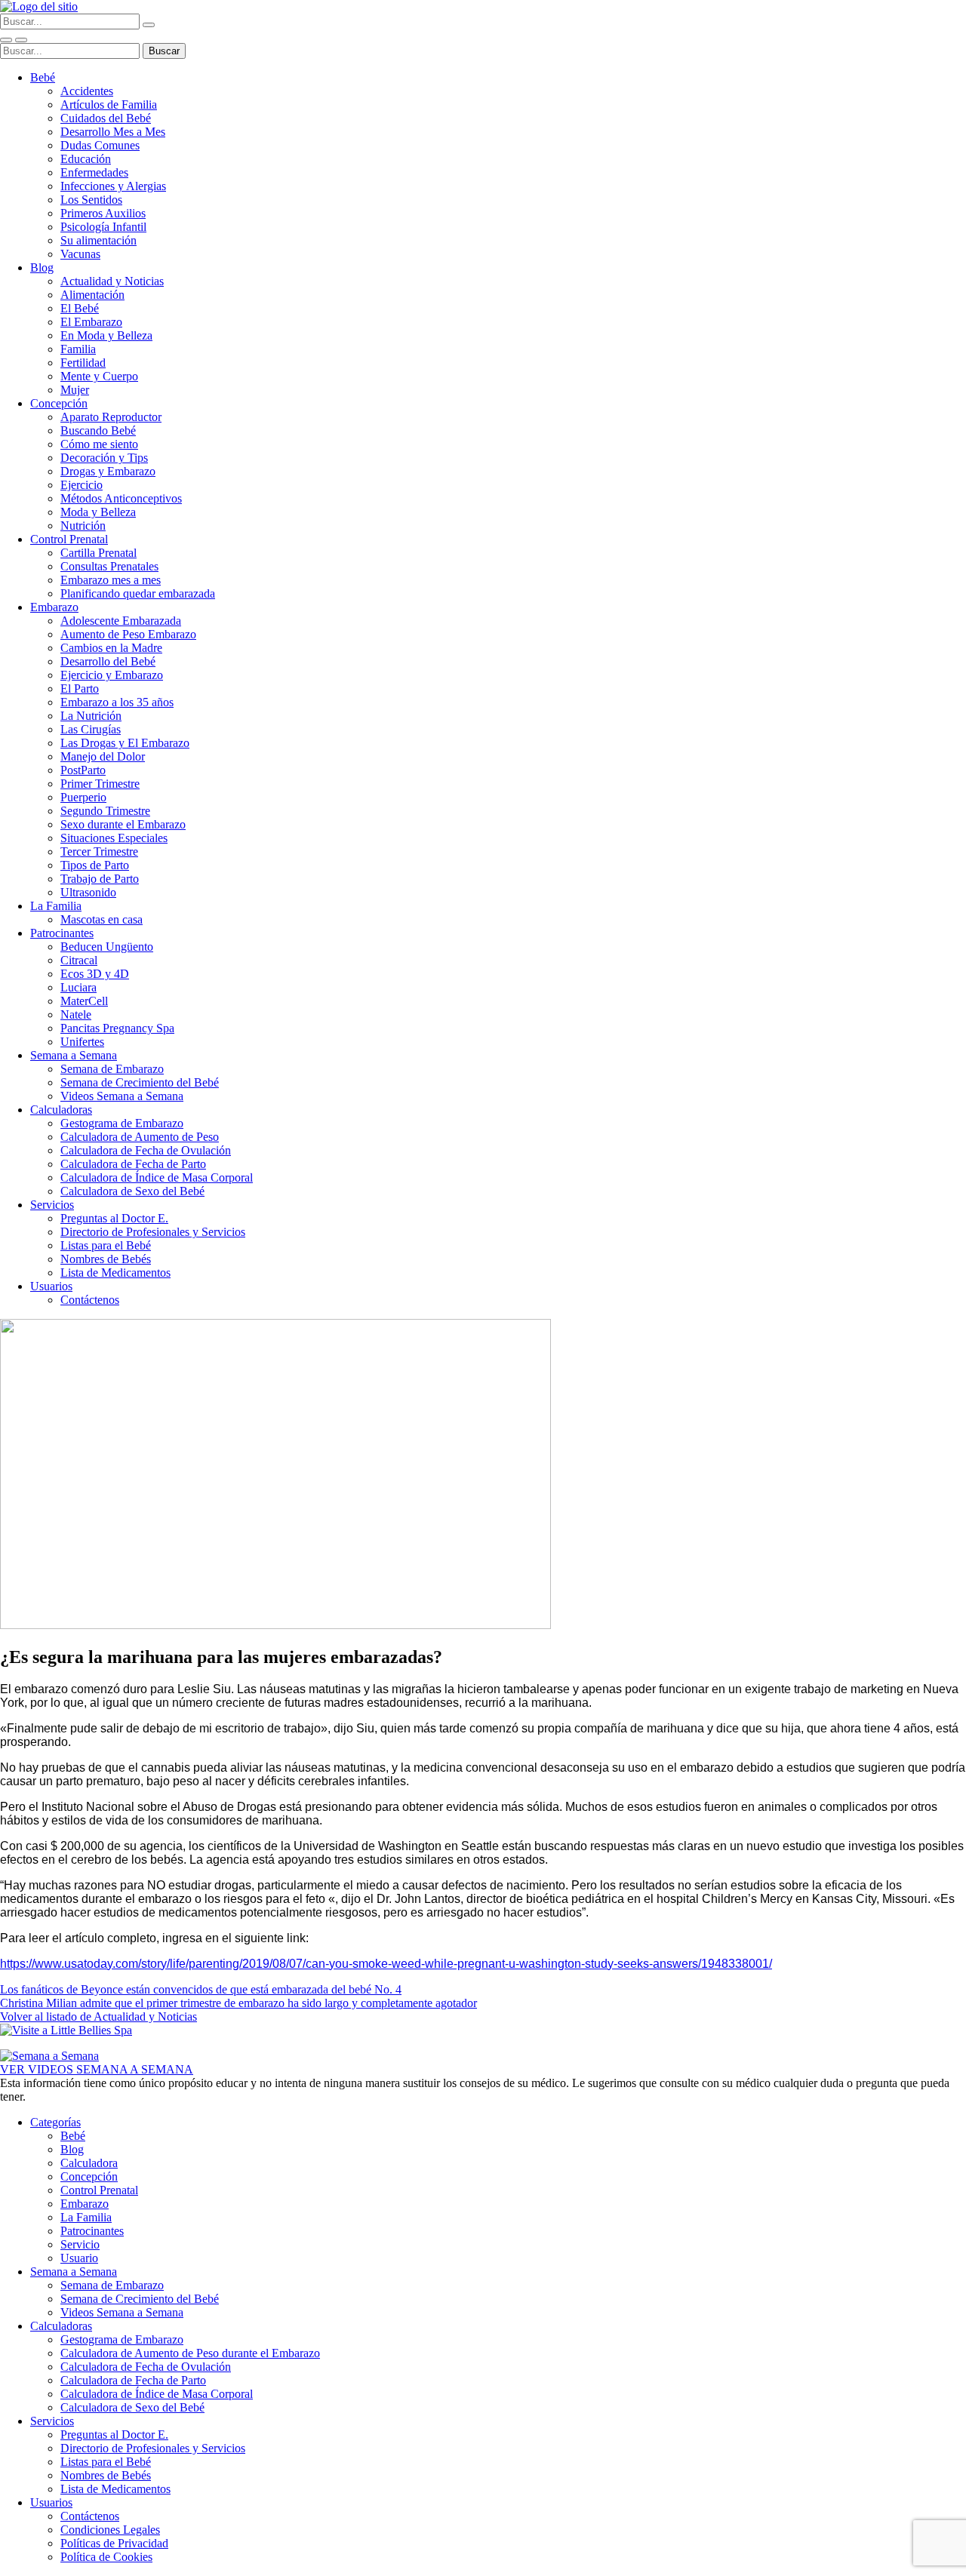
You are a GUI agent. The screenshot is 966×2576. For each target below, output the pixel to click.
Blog (42, 267)
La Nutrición (91, 716)
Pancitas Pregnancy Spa (117, 1028)
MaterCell (84, 1001)
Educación (86, 159)
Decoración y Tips (104, 458)
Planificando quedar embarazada (138, 593)
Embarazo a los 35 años (117, 702)
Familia (78, 349)
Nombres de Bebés (106, 1259)
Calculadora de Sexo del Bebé (132, 1191)
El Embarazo (91, 322)
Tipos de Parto (95, 865)
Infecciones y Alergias (113, 186)
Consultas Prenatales (109, 566)
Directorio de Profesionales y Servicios (153, 1232)
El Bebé (80, 308)
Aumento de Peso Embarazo (128, 634)
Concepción (59, 403)
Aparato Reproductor (111, 417)
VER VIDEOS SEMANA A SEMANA (97, 2069)
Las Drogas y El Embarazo (125, 743)
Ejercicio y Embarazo (112, 675)
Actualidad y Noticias (112, 281)
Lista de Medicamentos (115, 1273)
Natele (76, 1014)
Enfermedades (94, 172)
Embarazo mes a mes (111, 580)
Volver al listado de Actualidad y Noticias (98, 2017)
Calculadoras (61, 1110)
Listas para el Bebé (106, 1245)
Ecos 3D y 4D (95, 974)
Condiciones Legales (110, 2530)
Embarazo (54, 607)
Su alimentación (98, 240)
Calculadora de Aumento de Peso (140, 1137)
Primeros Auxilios (103, 213)
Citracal (79, 960)
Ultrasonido (88, 892)
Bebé (43, 77)
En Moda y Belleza (106, 335)
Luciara (78, 987)
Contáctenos (90, 1300)
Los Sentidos (91, 200)
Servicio (80, 2244)
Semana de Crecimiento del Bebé (140, 1082)
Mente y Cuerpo (99, 376)
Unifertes (82, 1042)
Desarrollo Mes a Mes (113, 132)
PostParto (83, 770)
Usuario (79, 2258)
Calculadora (89, 2163)
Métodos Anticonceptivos (121, 498)
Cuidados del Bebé (106, 118)
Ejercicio (82, 485)
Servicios (52, 1205)
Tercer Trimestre (99, 851)
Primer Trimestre (100, 784)
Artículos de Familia (109, 105)
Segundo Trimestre (105, 811)
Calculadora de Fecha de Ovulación (146, 1150)
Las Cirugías (91, 729)
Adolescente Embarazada (121, 621)
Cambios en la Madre (111, 648)
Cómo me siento (99, 444)
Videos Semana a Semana (122, 1096)
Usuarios (51, 1286)
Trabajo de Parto (100, 879)
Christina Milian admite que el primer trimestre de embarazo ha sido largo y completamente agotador (238, 2003)
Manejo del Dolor (103, 756)
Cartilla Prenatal (98, 553)
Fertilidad (83, 363)
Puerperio (83, 797)
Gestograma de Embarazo (122, 1123)
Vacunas (80, 254)
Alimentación (92, 295)
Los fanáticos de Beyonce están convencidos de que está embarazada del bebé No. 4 (201, 1989)
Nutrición (83, 526)
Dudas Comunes (100, 145)
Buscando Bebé (98, 430)
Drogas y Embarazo (108, 471)
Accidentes (87, 91)
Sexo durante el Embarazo (123, 824)
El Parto (80, 689)
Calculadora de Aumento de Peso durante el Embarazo (190, 2353)
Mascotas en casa (102, 919)
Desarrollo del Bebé (108, 661)
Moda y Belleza (98, 512)
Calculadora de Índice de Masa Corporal (157, 1177)
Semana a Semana (74, 1055)
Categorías (55, 2122)
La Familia (56, 906)
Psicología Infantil (103, 227)
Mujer (75, 390)
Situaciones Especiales (114, 838)
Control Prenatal (69, 539)
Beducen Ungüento (107, 947)
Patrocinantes (62, 933)
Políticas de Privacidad (114, 2543)
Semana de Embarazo (112, 1069)
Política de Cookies (106, 2557)
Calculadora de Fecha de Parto (133, 1164)
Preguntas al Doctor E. (114, 1218)
